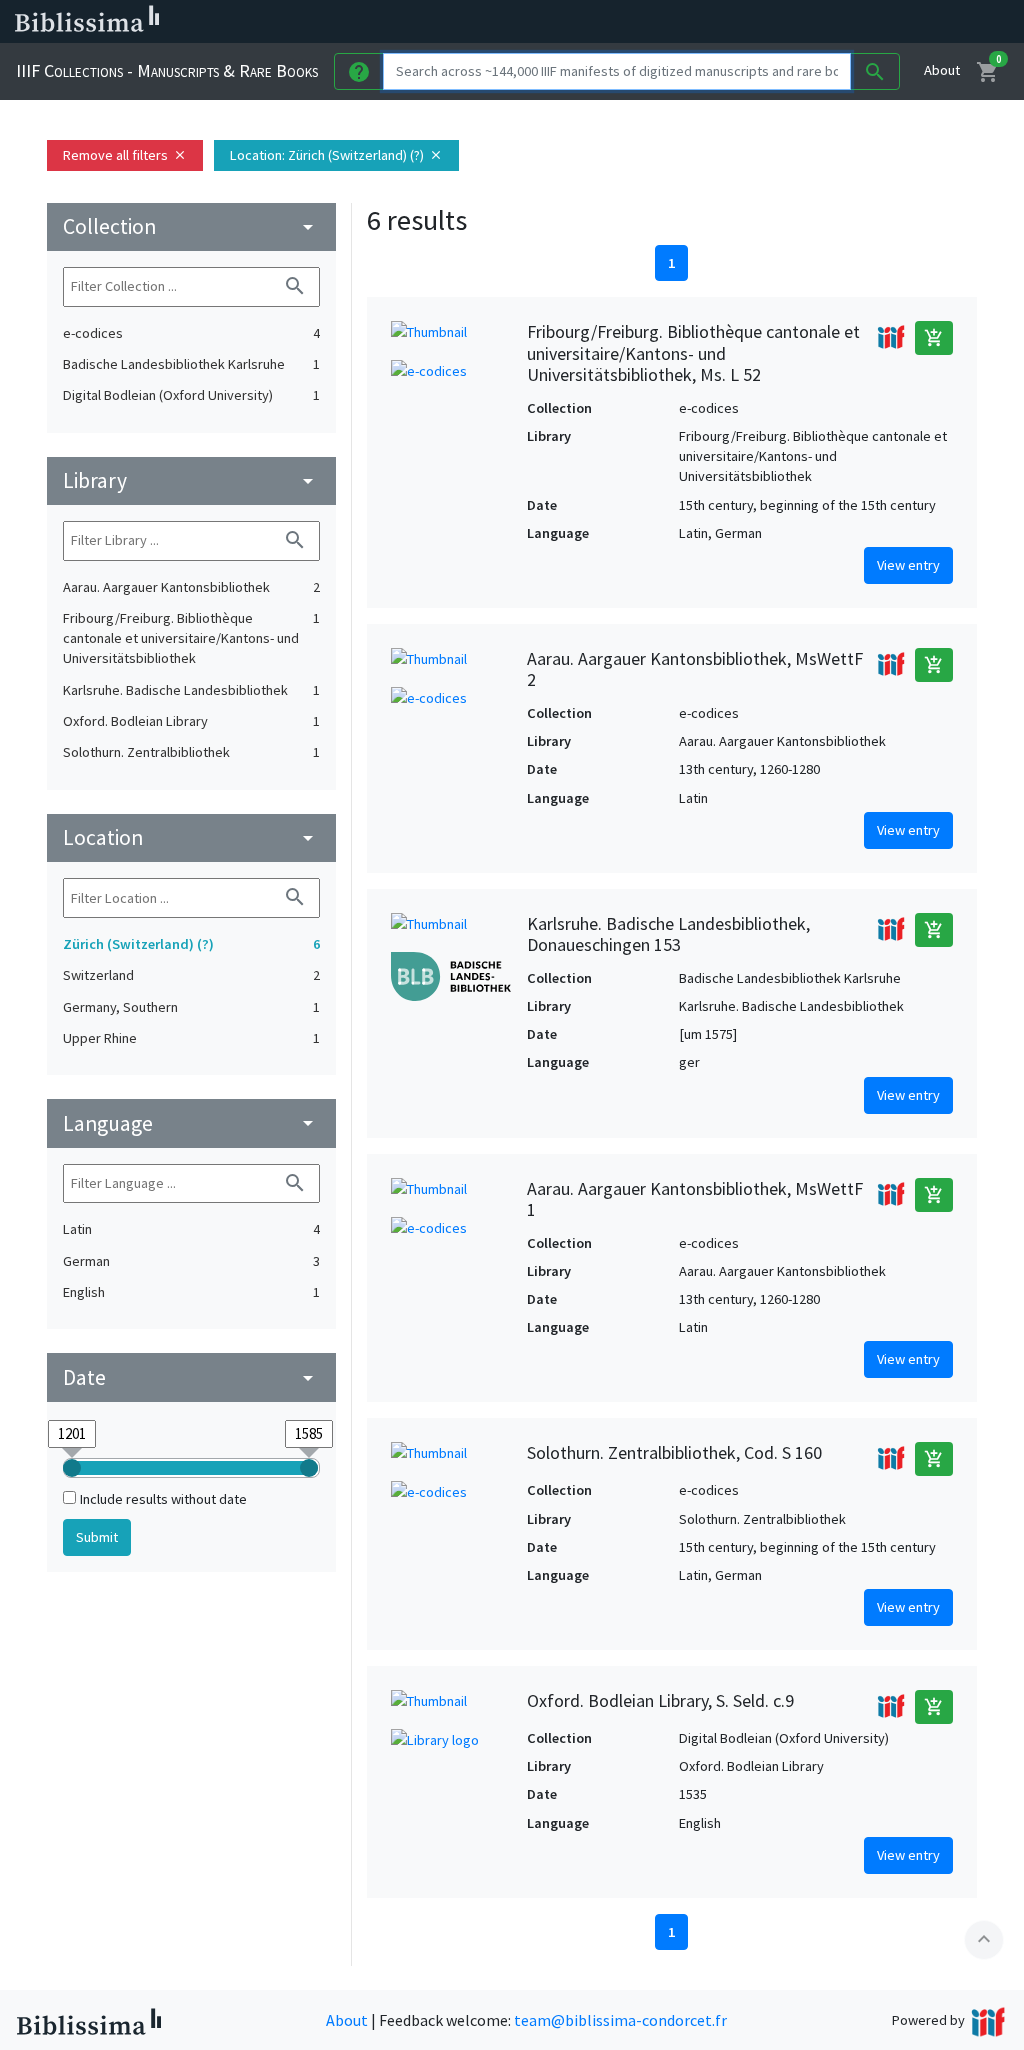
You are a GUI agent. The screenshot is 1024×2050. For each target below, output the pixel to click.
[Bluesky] (812, 22)
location (191, 837)
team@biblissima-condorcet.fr (620, 2020)
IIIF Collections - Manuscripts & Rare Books (167, 70)
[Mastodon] (844, 22)
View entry (908, 565)
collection (191, 226)
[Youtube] (876, 22)
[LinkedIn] (780, 22)
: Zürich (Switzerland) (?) (336, 155)
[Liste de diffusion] (748, 22)
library (191, 480)
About (942, 70)
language (191, 1123)
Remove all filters (125, 155)
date (191, 1377)
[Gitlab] (940, 22)
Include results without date (163, 1499)
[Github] (908, 22)
